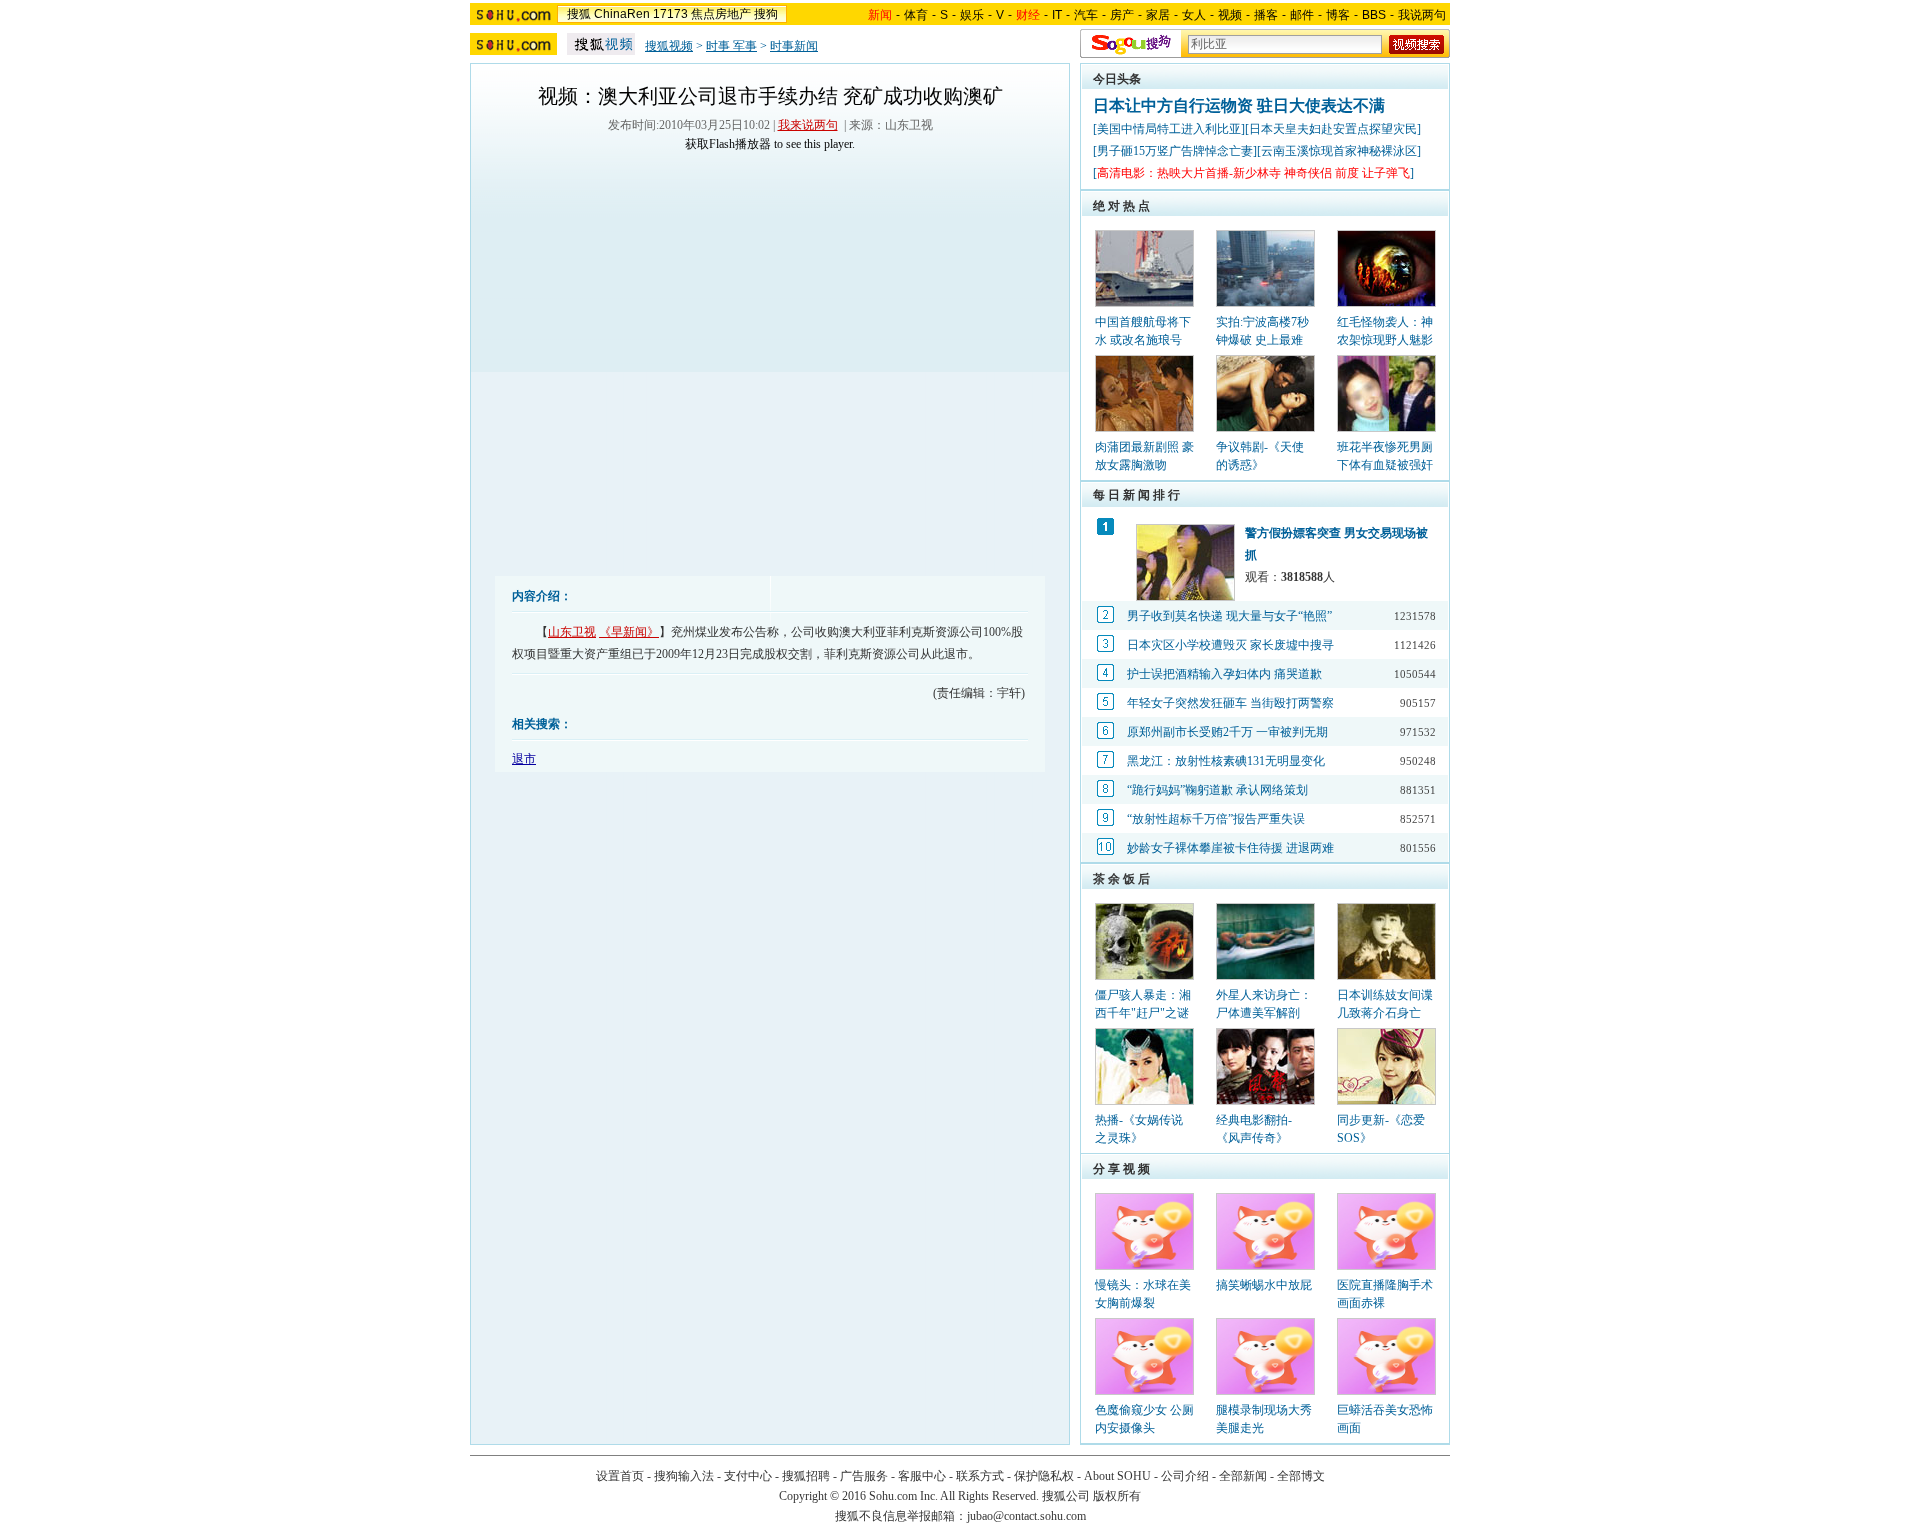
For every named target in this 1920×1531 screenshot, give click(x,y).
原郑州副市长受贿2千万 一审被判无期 (1227, 732)
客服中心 (922, 1476)
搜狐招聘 (806, 1476)
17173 (670, 14)
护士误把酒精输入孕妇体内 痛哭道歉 (1224, 674)
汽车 (1086, 15)
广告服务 (864, 1476)
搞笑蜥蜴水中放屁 (1264, 1285)
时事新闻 (794, 46)
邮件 (1302, 15)
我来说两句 (808, 125)
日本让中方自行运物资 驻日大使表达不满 (1239, 105)
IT (1057, 15)
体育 (916, 15)
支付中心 (748, 1476)
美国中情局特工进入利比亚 (1169, 129)
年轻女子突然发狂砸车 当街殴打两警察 (1230, 703)
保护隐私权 (1044, 1476)
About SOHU (1117, 1476)
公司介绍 (1185, 1476)
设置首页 (620, 1476)
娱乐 (972, 15)
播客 (1266, 15)
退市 (524, 759)
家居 (1158, 15)
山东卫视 (572, 632)
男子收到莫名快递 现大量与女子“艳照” (1229, 616)
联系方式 (980, 1476)
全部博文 (1301, 1476)
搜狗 (766, 14)
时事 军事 (731, 46)
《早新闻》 (629, 632)
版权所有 (1117, 1496)
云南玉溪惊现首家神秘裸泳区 (1339, 151)
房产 (1122, 15)
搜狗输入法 (684, 1476)
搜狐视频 (669, 46)
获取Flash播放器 (728, 144)
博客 (1338, 15)
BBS (1374, 15)
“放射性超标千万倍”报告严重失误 (1216, 819)
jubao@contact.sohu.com (1026, 1516)
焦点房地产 (721, 14)
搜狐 (579, 14)
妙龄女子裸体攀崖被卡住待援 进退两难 (1230, 848)
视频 (1230, 15)
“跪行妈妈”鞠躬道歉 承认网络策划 (1217, 790)
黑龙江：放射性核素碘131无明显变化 (1226, 761)
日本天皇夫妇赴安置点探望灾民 (1333, 129)
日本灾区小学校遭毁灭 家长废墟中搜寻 (1230, 645)
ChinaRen (622, 14)
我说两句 (1422, 15)
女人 (1194, 15)
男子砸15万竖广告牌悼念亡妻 (1175, 151)
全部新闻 (1243, 1476)
